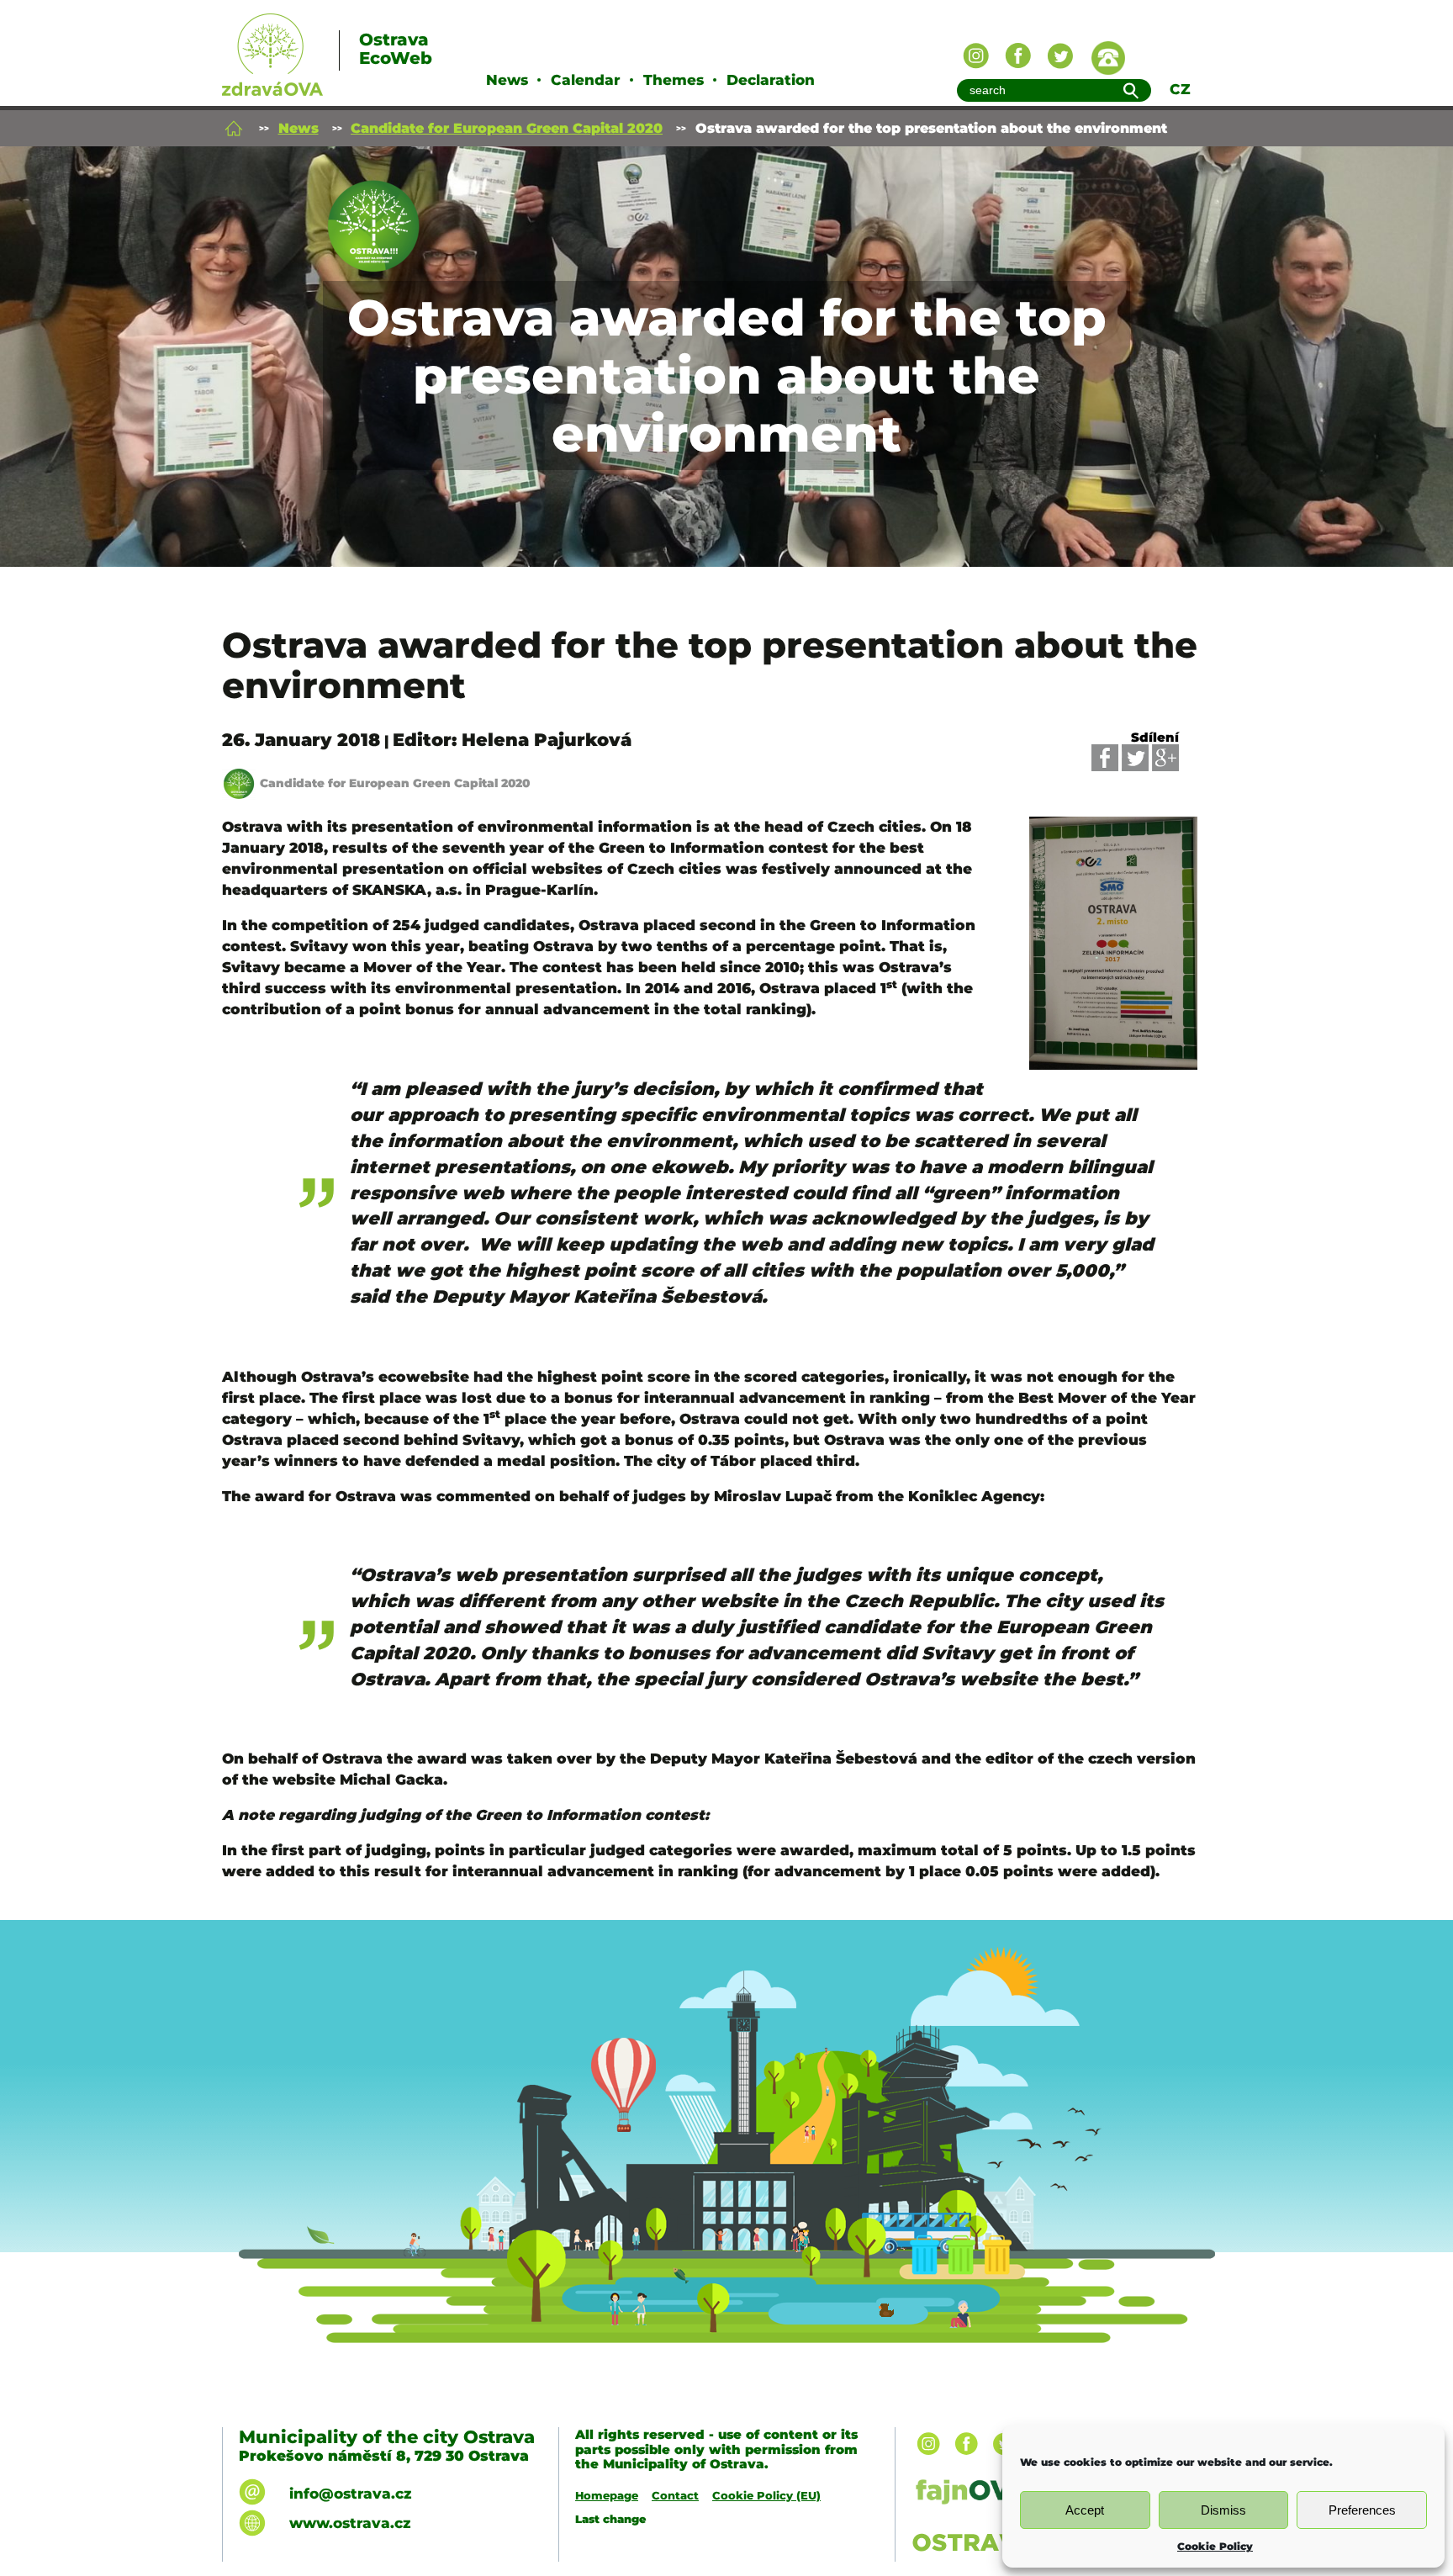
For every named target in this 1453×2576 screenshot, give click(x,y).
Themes (674, 80)
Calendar (586, 80)
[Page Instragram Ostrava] (976, 56)
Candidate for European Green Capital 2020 (507, 128)
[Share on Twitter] (1135, 758)
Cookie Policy (1215, 2546)
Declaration (771, 80)
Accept (1085, 2510)
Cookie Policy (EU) (766, 2495)
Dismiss (1223, 2510)
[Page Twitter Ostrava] (1060, 56)
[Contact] (1108, 58)
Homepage (607, 2495)
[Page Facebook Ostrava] (1018, 56)
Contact (675, 2495)
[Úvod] (234, 128)
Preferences (1362, 2510)
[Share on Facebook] (1105, 758)
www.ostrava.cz (350, 2523)
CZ (1180, 89)
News (507, 80)
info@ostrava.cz (350, 2494)
